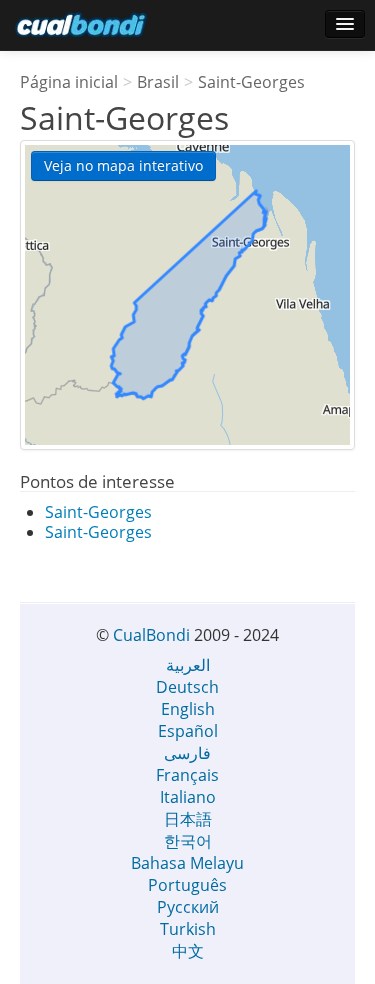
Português (187, 885)
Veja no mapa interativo (123, 165)
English (188, 709)
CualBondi (151, 635)
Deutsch (187, 687)
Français (187, 775)
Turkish (188, 929)
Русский (188, 907)
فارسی (187, 753)
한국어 (188, 841)
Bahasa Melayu (187, 863)
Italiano (188, 797)
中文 (188, 951)
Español (188, 731)
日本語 (188, 819)
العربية (188, 665)
